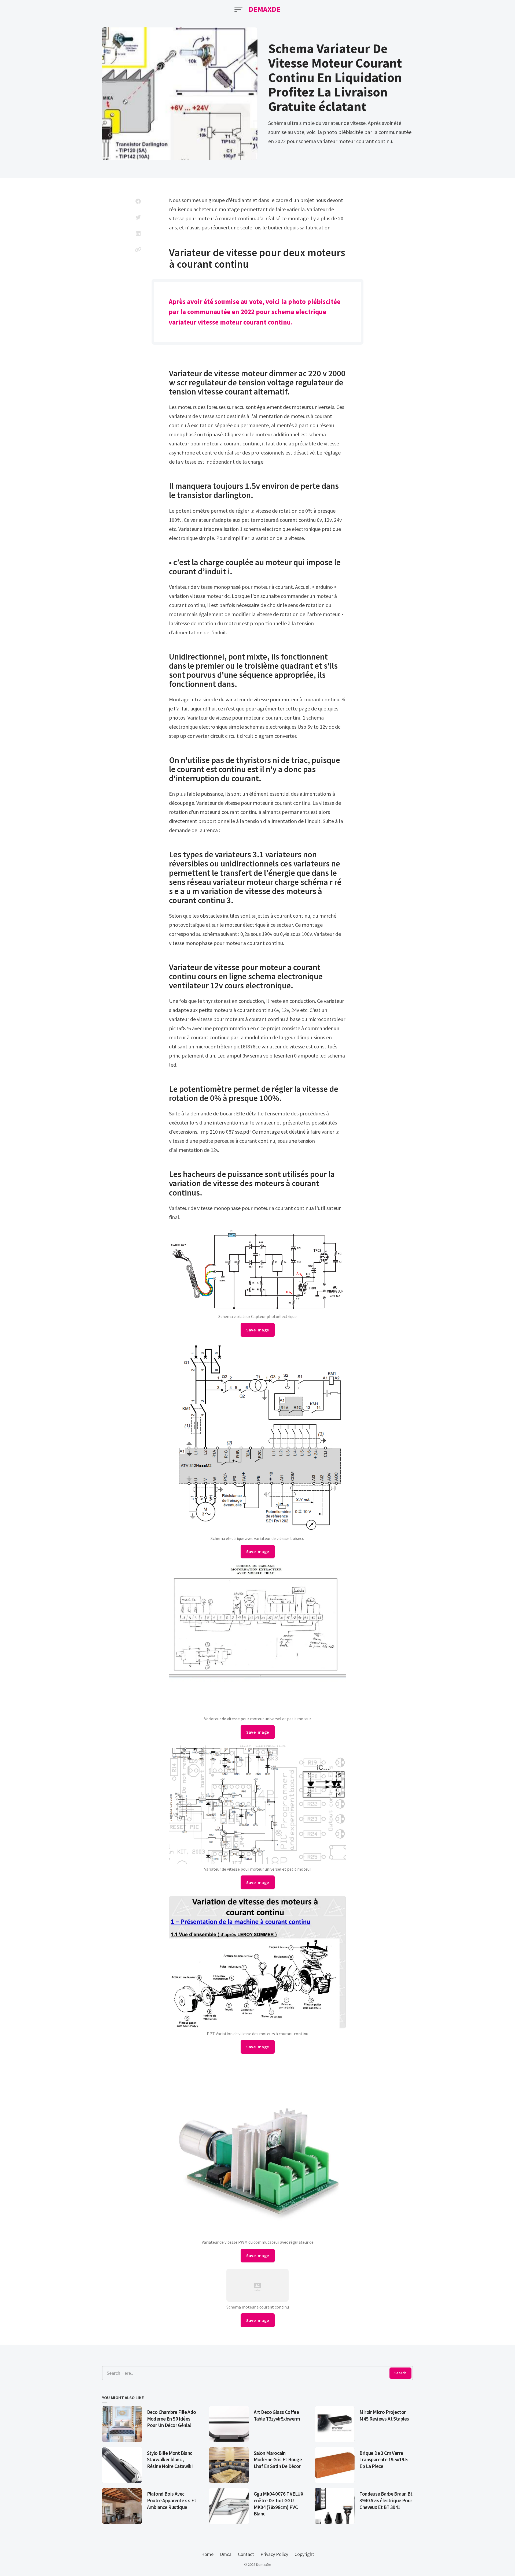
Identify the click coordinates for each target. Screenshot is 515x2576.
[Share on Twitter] (138, 217)
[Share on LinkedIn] (138, 233)
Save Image (258, 1330)
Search (400, 2373)
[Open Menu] (238, 9)
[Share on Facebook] (138, 201)
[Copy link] (138, 250)
